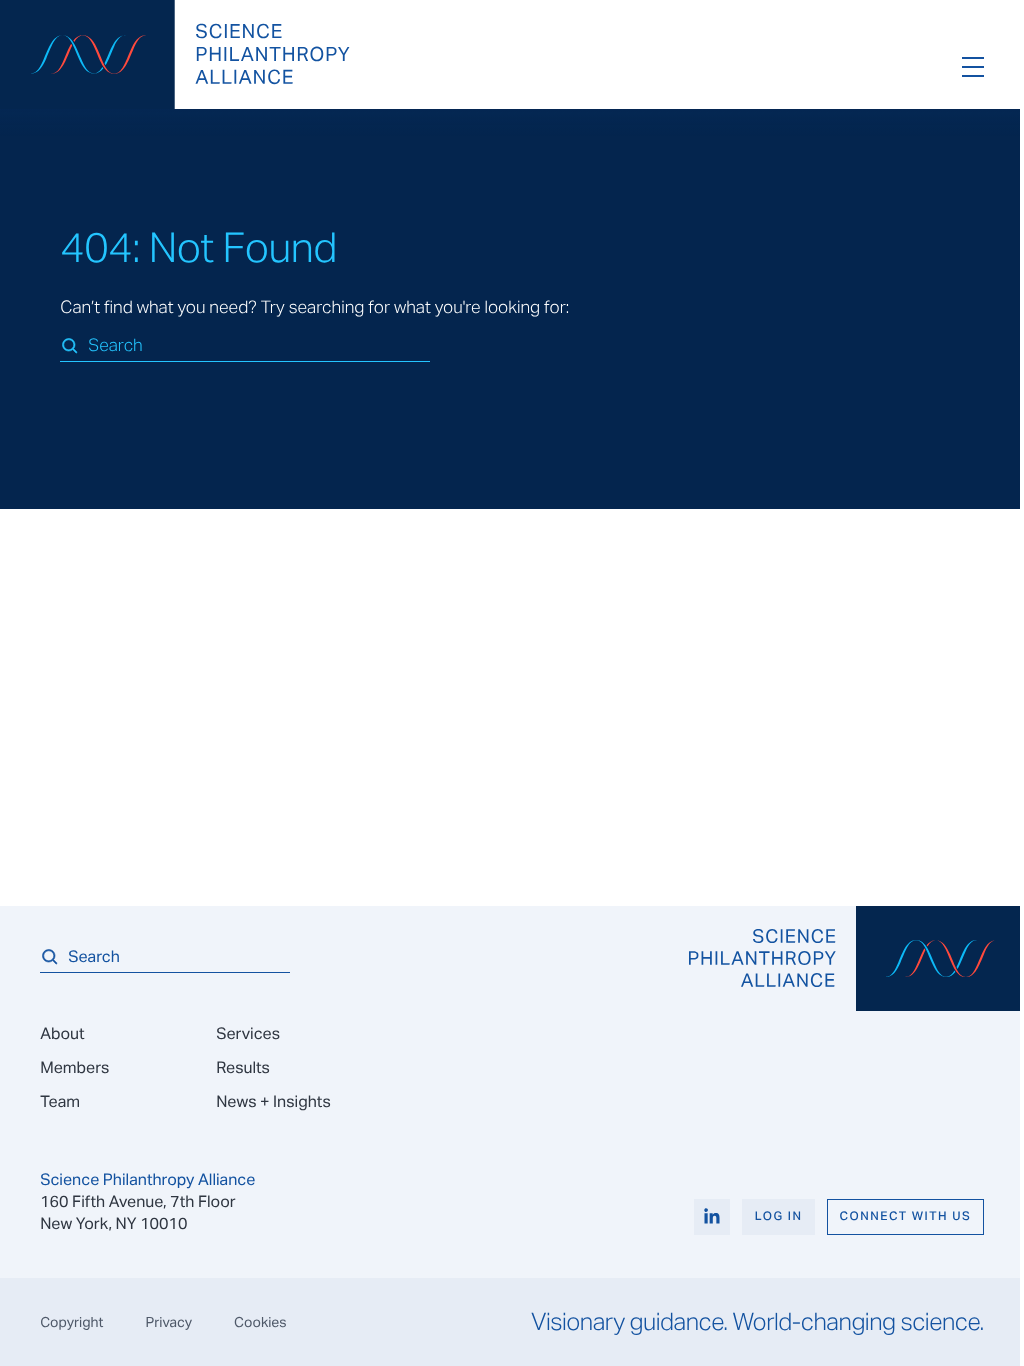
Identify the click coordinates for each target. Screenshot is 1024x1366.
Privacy (168, 1322)
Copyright (71, 1322)
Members (74, 1067)
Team (60, 1101)
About (62, 1033)
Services (248, 1033)
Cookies (260, 1322)
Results (243, 1067)
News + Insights (273, 1101)
